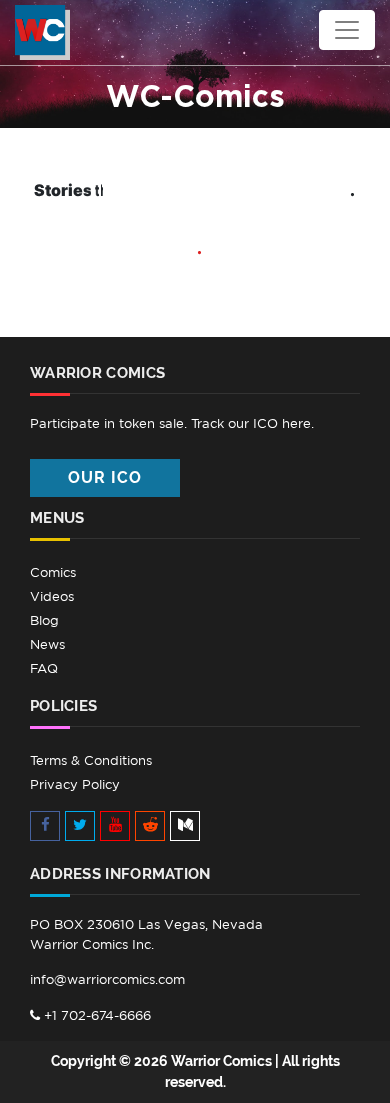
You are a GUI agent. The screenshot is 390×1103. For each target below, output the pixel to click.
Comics (53, 572)
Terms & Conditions (91, 760)
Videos (52, 596)
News (47, 644)
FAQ (44, 668)
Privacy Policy (75, 784)
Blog (44, 620)
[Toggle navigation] (347, 30)
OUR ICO (105, 477)
